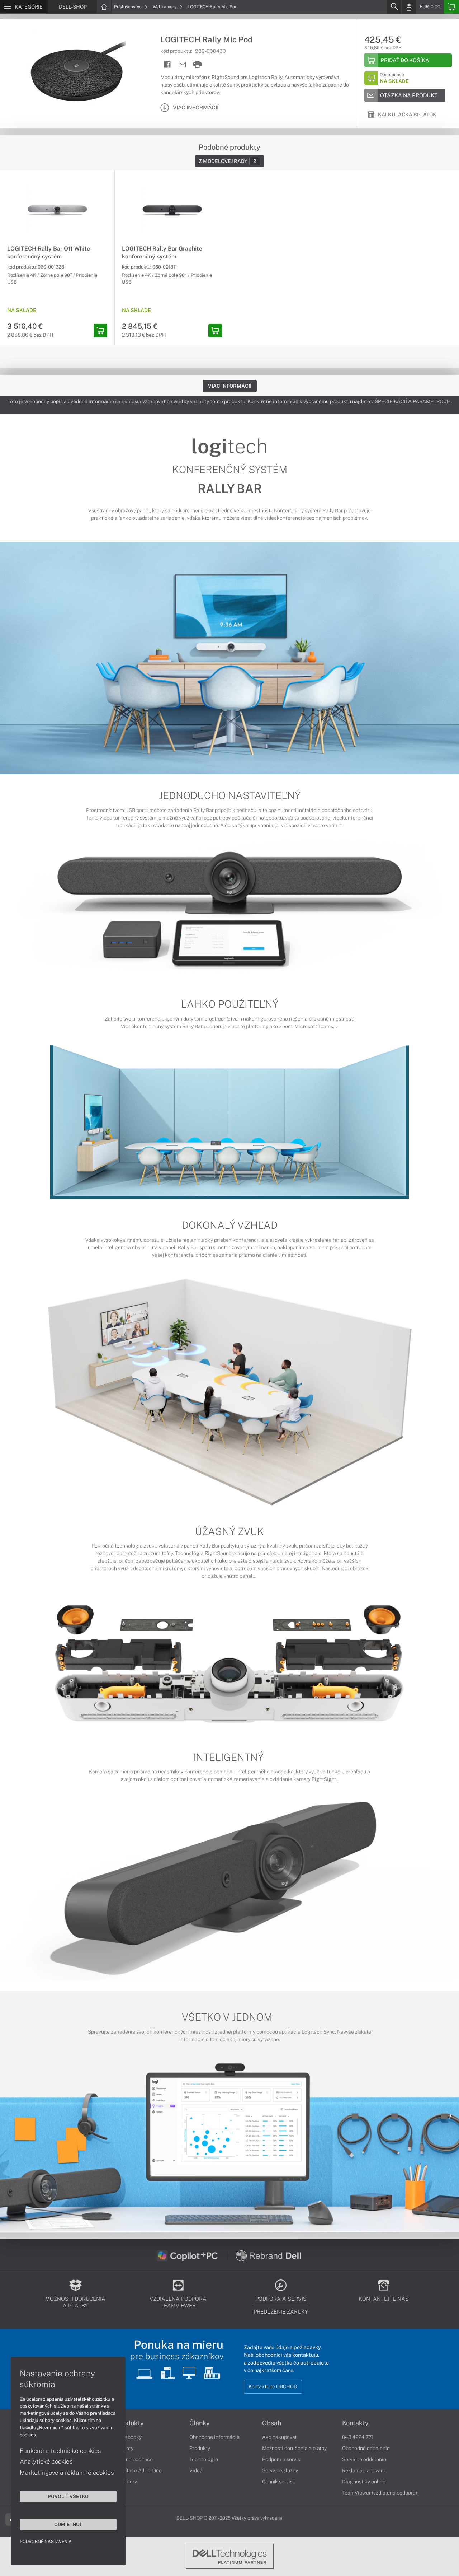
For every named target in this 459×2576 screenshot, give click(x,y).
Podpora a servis (281, 2459)
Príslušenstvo (128, 7)
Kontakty (355, 2423)
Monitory (127, 2482)
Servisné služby (280, 2470)
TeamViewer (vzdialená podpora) (380, 2493)
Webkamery (165, 7)
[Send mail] (182, 65)
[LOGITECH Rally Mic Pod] (77, 73)
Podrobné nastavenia (46, 2542)
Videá (196, 2470)
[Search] (394, 7)
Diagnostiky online (364, 2482)
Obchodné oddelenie (366, 2448)
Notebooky (129, 2437)
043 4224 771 (358, 2437)
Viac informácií (230, 386)
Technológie (204, 2459)
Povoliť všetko (68, 2496)
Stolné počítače (135, 2459)
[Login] (409, 7)
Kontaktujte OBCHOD (273, 2386)
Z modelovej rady (228, 161)
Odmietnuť (68, 2524)
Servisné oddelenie (364, 2459)
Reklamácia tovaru (364, 2470)
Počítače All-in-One (139, 2470)
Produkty (130, 2423)
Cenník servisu (279, 2482)
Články (200, 2423)
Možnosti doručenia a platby (294, 2448)
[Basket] (451, 7)
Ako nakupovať (280, 2437)
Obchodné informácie (214, 2437)
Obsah (272, 2423)
